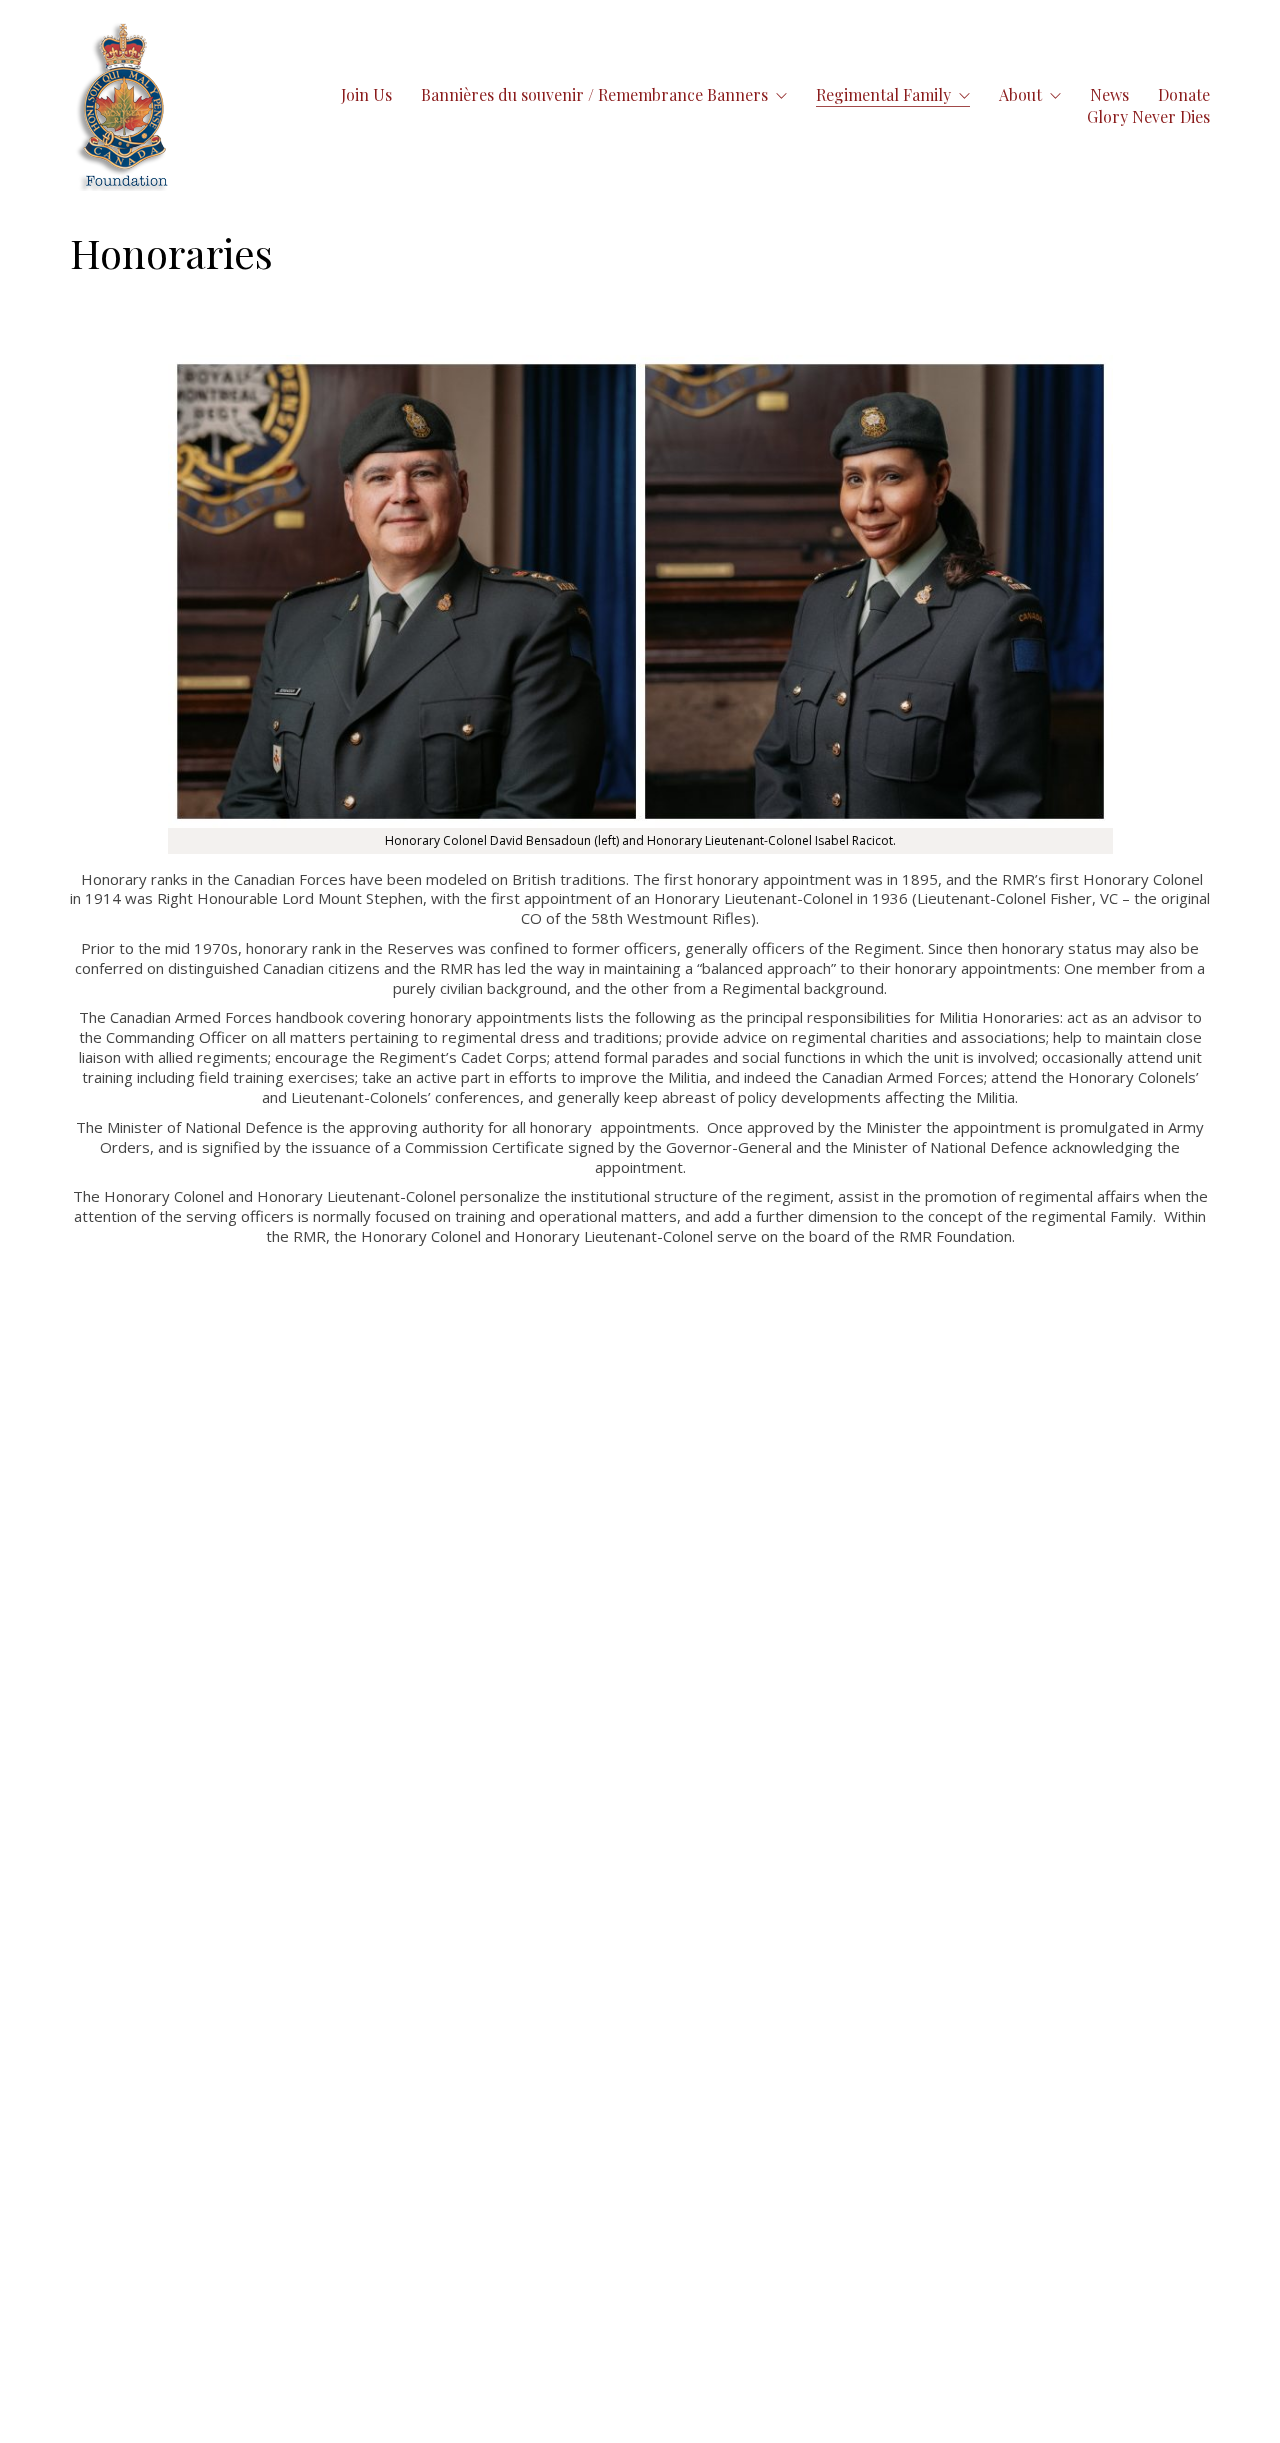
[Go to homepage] (124, 105)
